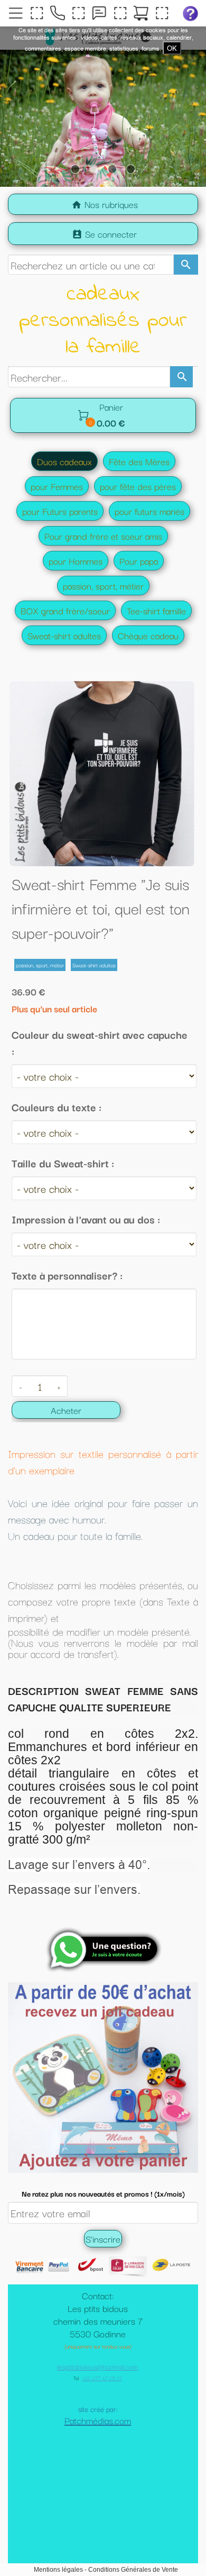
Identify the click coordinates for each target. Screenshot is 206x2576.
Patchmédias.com (98, 2473)
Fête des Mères (139, 461)
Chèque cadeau (148, 635)
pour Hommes (76, 561)
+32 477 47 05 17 (102, 2431)
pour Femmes (57, 486)
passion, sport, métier (103, 586)
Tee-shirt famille (156, 610)
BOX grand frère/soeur (65, 610)
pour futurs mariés (149, 511)
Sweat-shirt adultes (64, 635)
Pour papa (139, 561)
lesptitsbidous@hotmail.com (98, 2419)
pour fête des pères (138, 486)
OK (172, 48)
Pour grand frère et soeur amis (103, 536)
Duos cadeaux (64, 461)
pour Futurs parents (60, 511)
